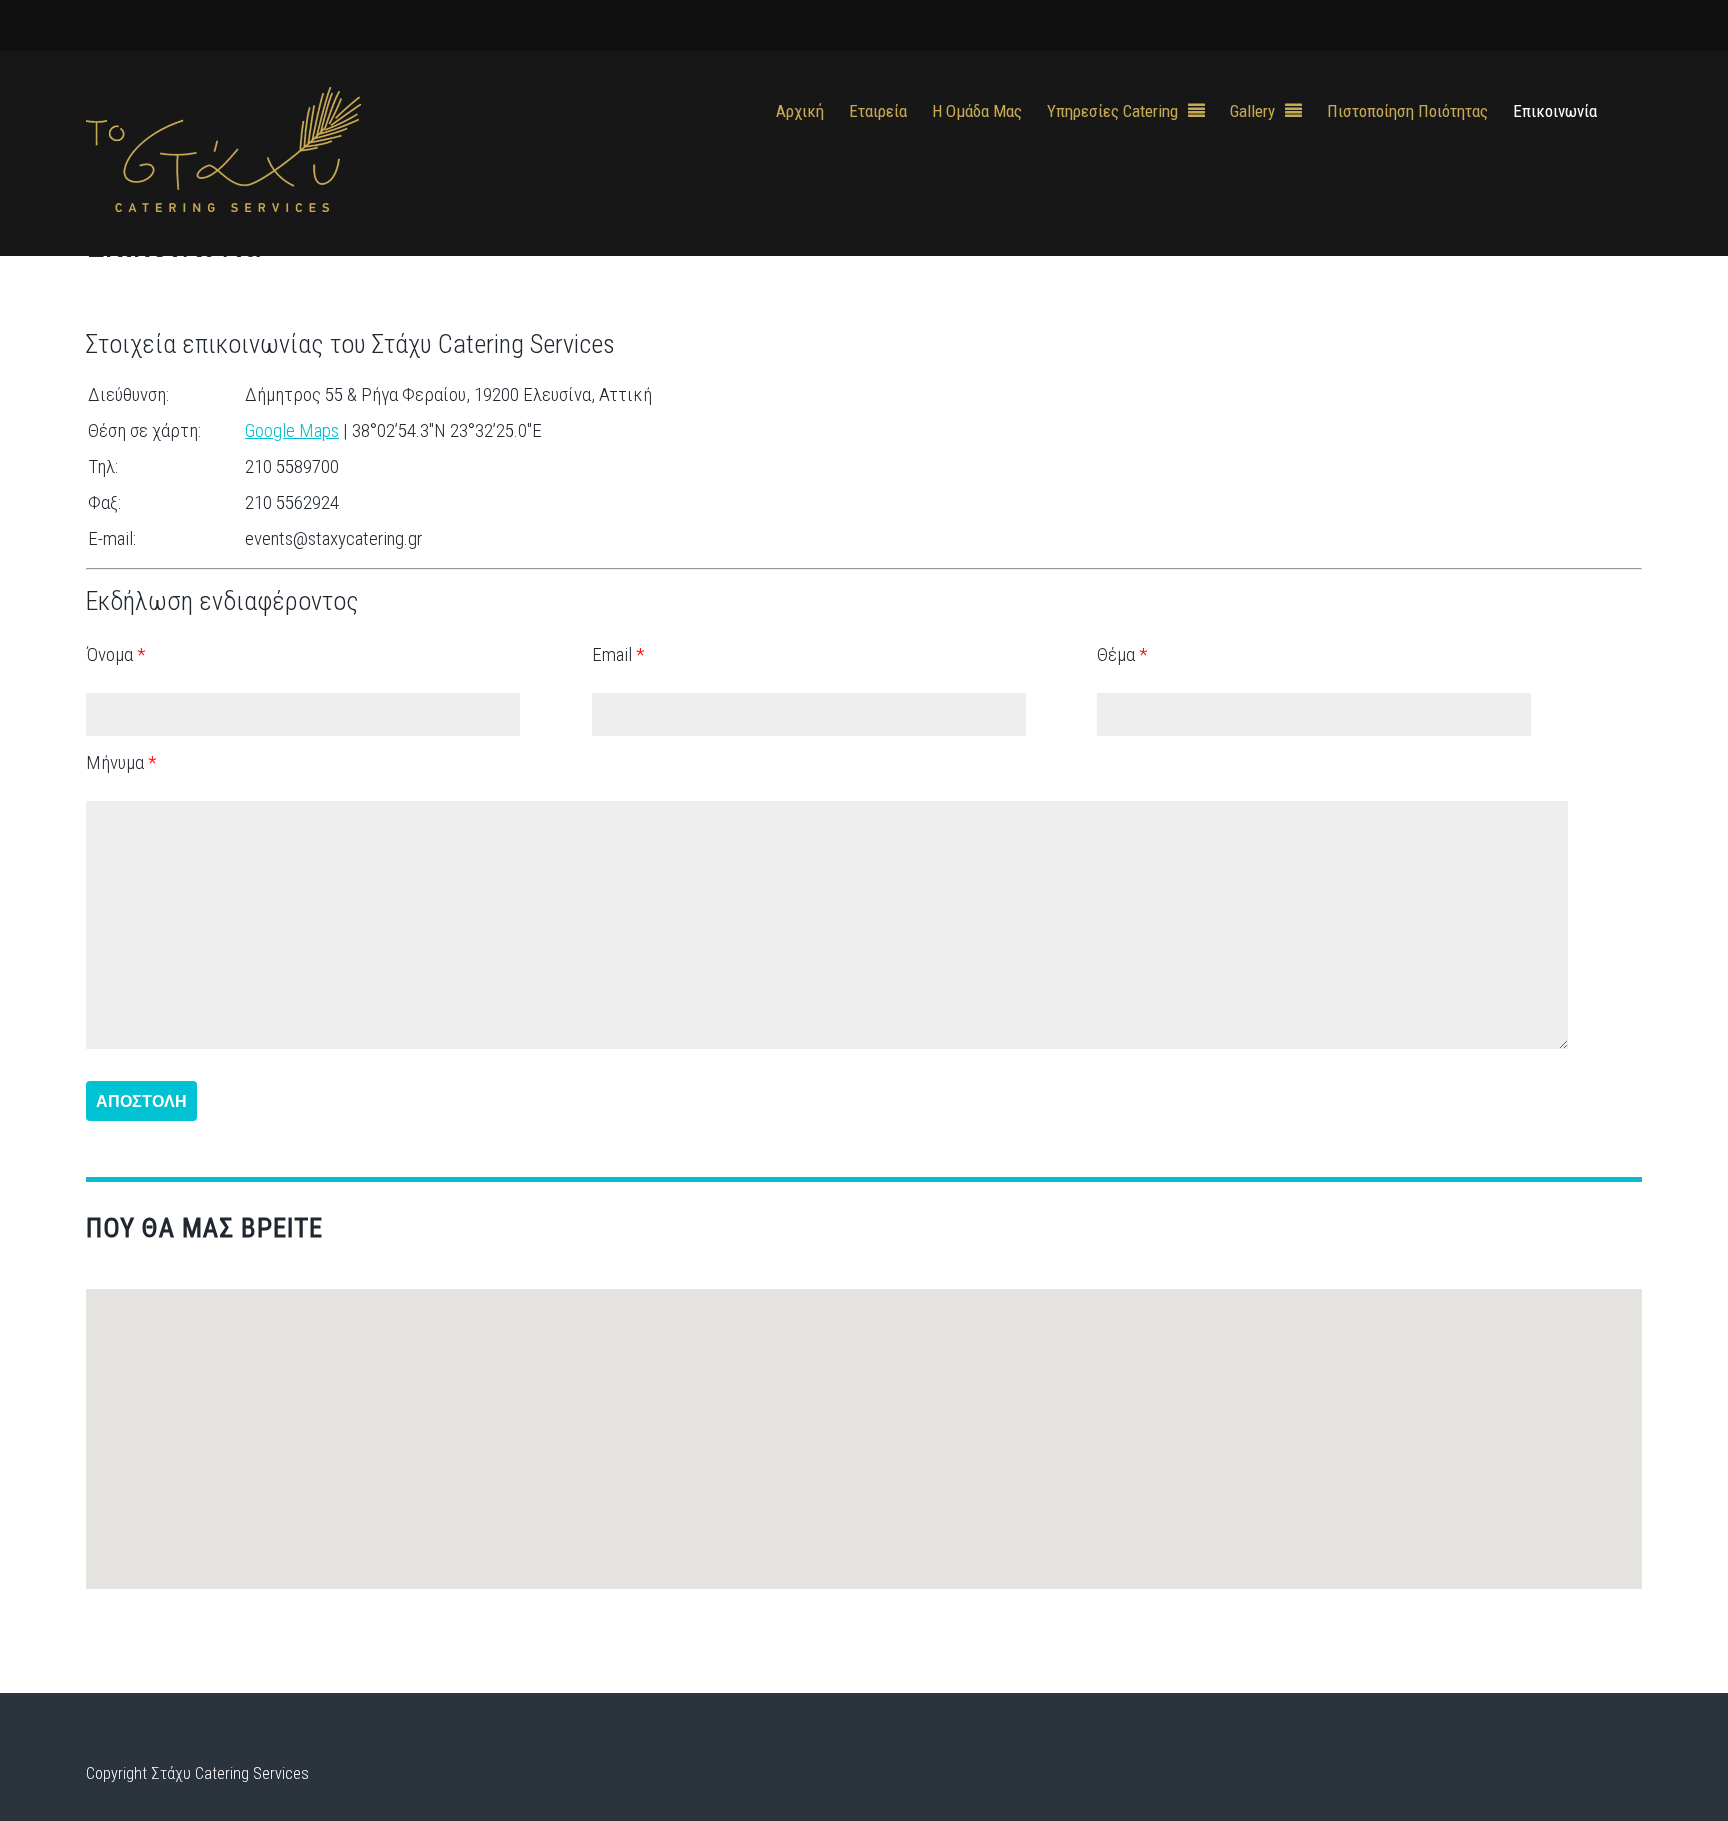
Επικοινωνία (1555, 111)
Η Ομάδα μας (977, 111)
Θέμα (1122, 654)
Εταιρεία (878, 111)
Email (618, 654)
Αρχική (800, 111)
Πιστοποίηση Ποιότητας (1407, 111)
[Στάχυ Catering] (223, 198)
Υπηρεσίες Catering (1112, 111)
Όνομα (115, 654)
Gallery (1252, 111)
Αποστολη (141, 1101)
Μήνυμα (121, 762)
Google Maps (292, 430)
